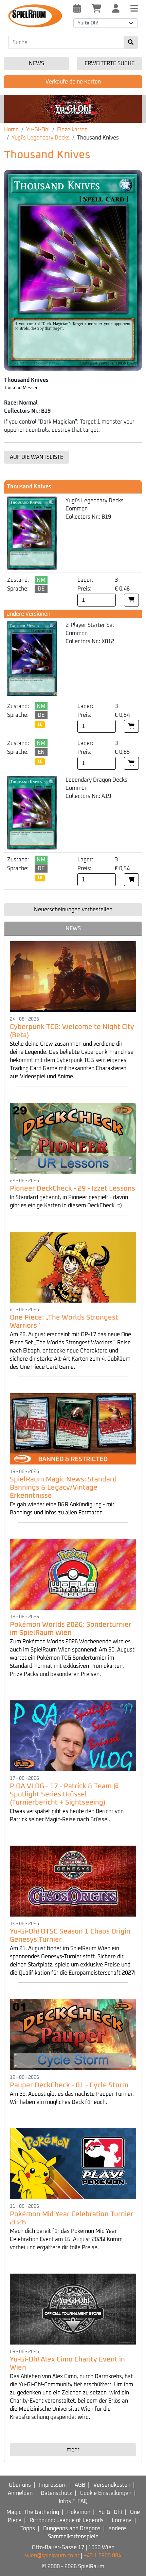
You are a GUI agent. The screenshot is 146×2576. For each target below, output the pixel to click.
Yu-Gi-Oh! (38, 130)
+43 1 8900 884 (102, 2556)
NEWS (73, 929)
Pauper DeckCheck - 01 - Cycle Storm (69, 2085)
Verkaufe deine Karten (73, 82)
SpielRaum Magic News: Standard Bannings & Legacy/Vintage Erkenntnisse (63, 1488)
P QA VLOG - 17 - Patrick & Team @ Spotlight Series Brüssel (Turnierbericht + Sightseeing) (64, 1794)
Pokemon (79, 2512)
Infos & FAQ (73, 2501)
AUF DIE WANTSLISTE (36, 457)
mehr (73, 2450)
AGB (80, 2485)
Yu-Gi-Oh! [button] (88, 23)
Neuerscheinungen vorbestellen (73, 910)
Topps (28, 2528)
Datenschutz (56, 2493)
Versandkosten (112, 2485)
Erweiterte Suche (109, 63)
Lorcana (122, 2520)
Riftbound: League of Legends (67, 2520)
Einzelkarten (72, 130)
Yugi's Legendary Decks (41, 138)
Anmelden (20, 2493)
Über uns (20, 2485)
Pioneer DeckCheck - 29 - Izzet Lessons (72, 1189)
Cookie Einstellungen (106, 2493)
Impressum (53, 2485)
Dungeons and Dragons (72, 2528)
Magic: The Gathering (33, 2512)
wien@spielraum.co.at (52, 2556)
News (36, 63)
